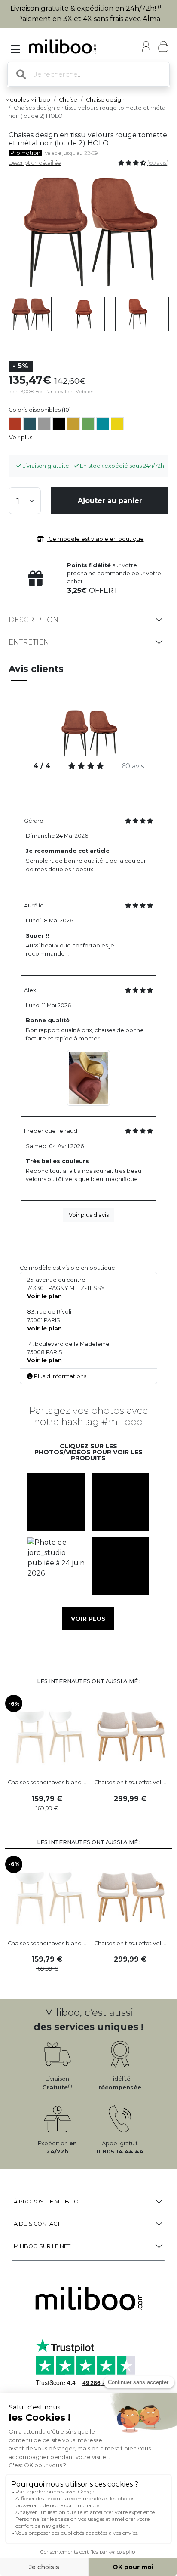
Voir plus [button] (88, 1619)
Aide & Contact (37, 2224)
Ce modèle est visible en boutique (96, 539)
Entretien (29, 642)
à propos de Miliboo (46, 2201)
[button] (56, 1502)
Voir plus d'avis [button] (89, 1215)
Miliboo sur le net (42, 2246)
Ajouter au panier (110, 501)
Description (34, 620)
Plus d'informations (60, 1376)
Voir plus (21, 437)
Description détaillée (35, 163)
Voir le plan (44, 1296)
